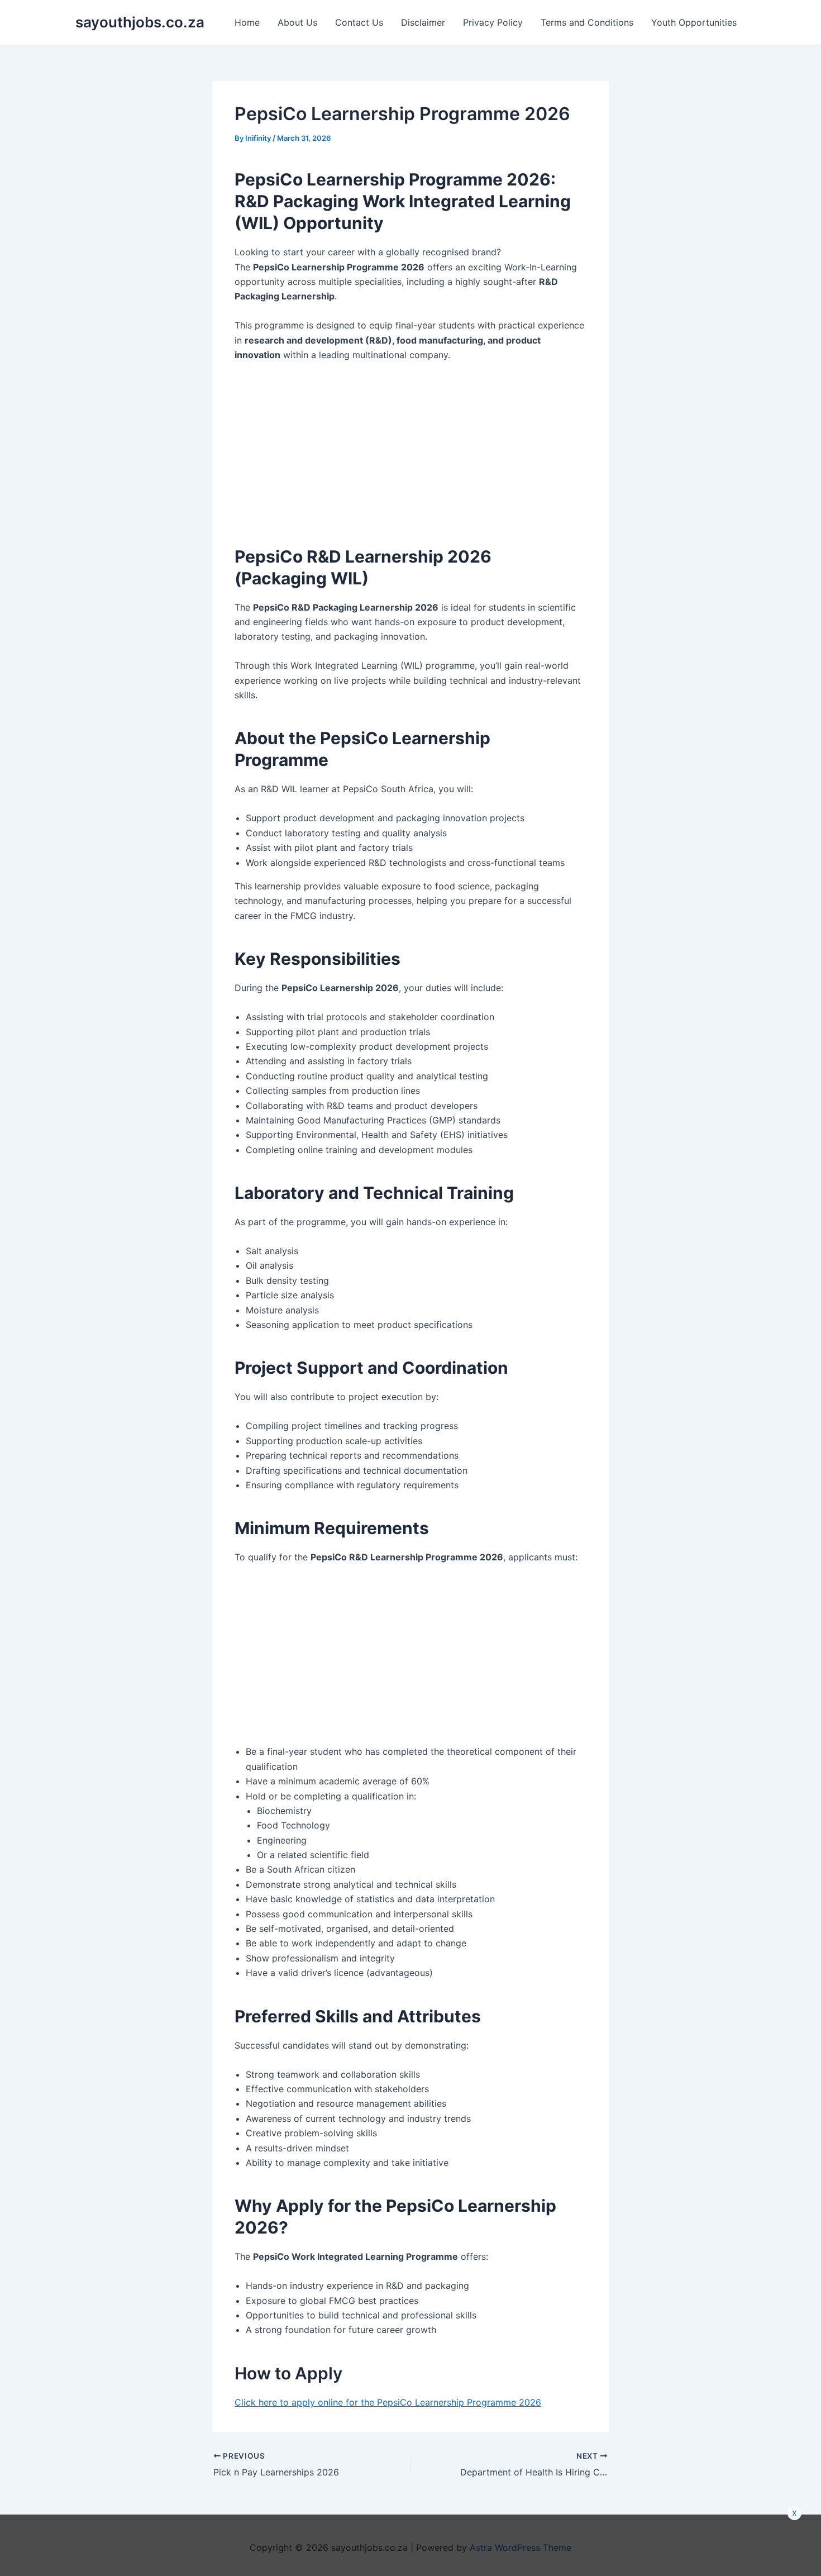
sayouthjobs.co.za (140, 22)
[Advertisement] (320, 446)
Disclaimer (423, 22)
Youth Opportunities (694, 22)
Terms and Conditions (587, 22)
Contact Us (359, 22)
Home (247, 22)
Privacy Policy (493, 22)
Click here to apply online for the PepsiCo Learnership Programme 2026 (388, 2402)
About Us (297, 22)
